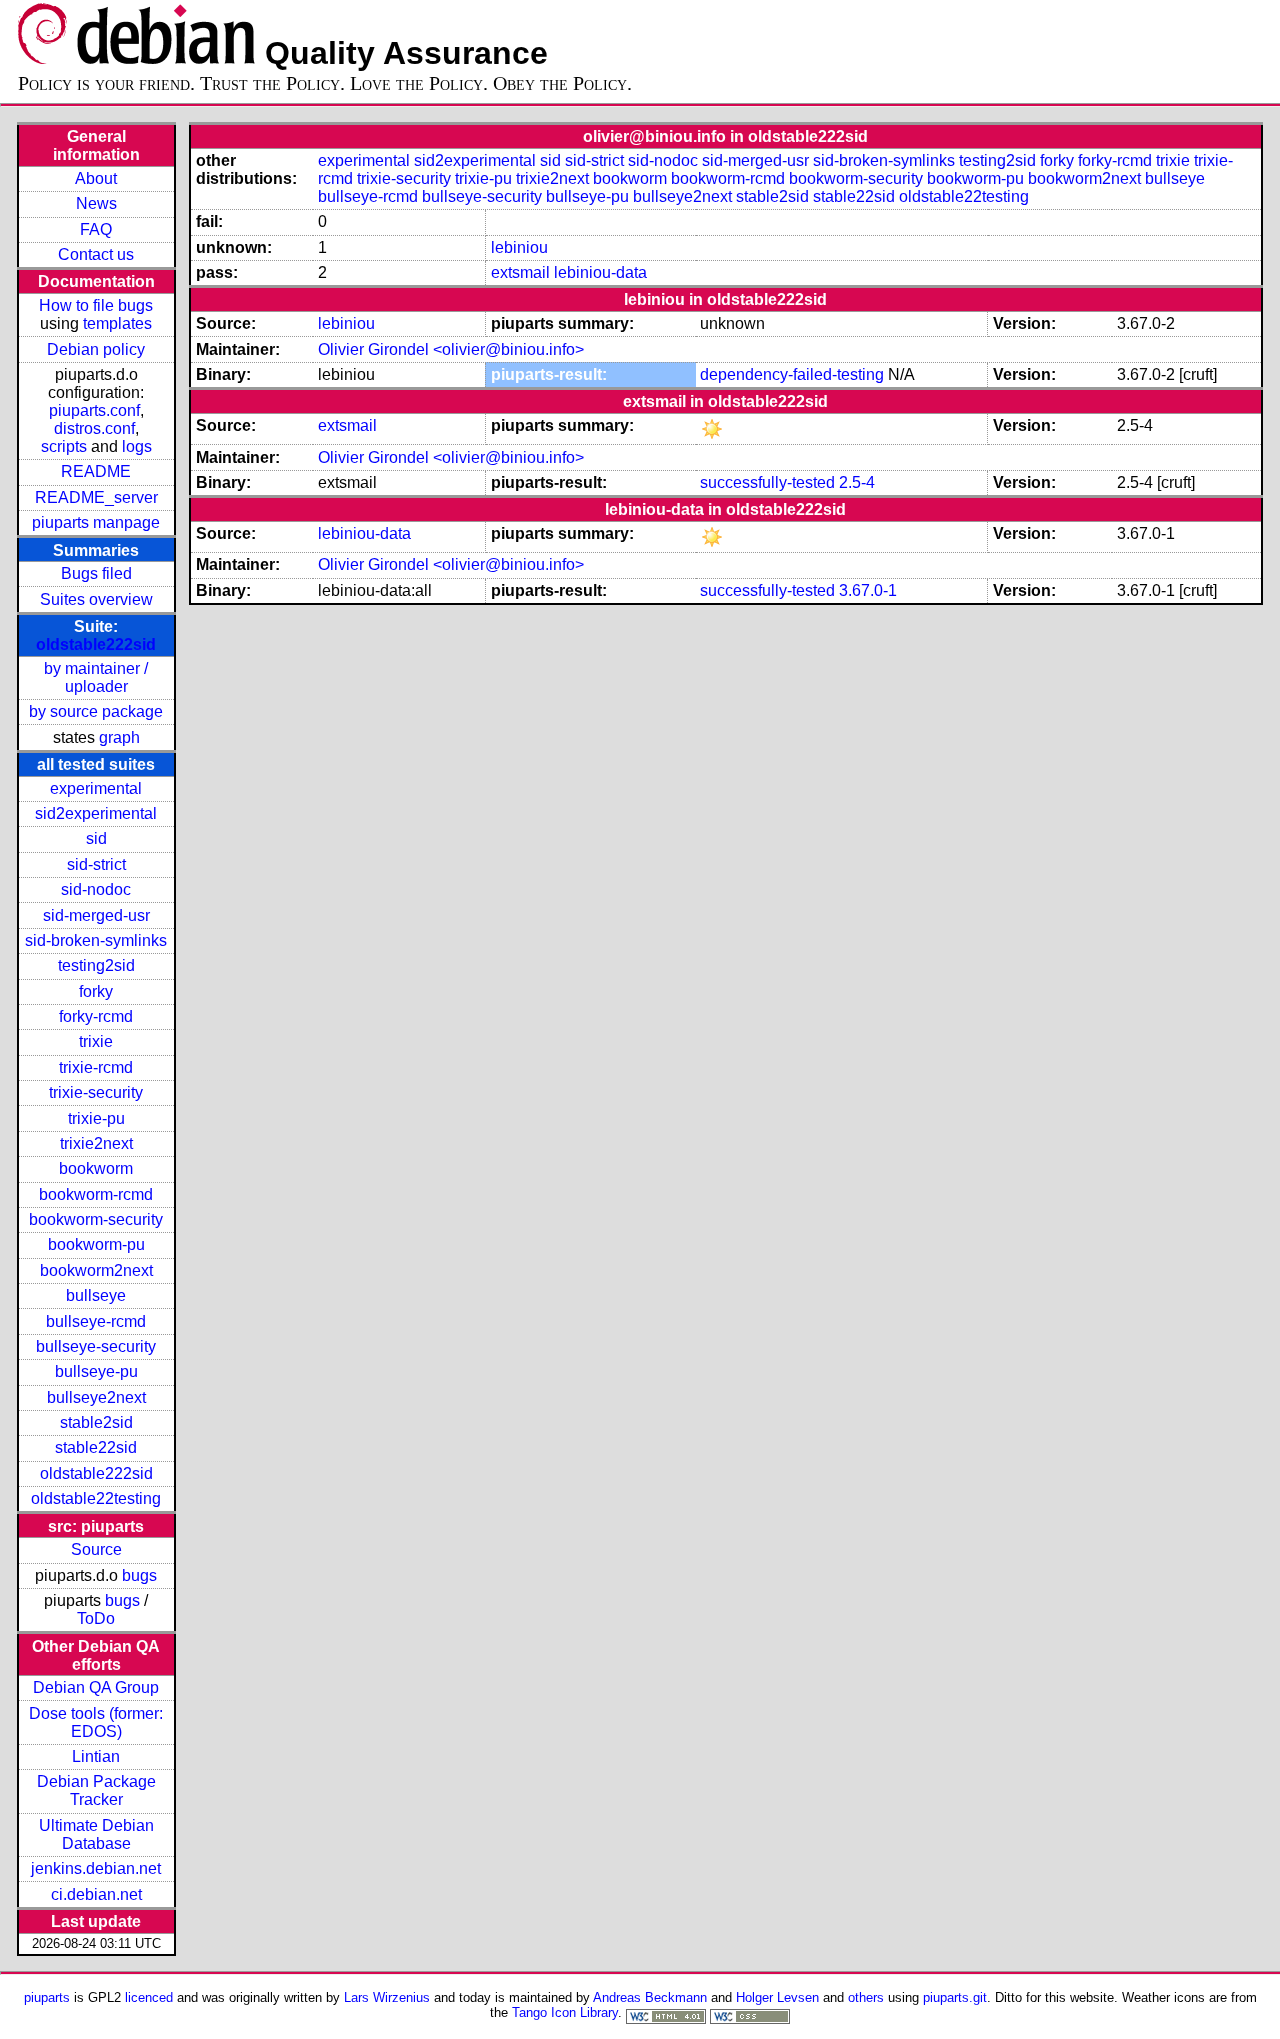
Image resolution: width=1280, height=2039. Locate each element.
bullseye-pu (96, 1371)
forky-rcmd (96, 1016)
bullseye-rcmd (96, 1321)
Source (96, 1549)
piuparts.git (955, 1997)
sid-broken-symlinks (96, 940)
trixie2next (96, 1143)
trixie (96, 1041)
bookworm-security (96, 1219)
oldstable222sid (96, 644)
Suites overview (96, 599)
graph (119, 737)
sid (96, 838)
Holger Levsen (777, 1997)
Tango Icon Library (565, 2012)
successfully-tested (767, 482)
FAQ (96, 229)
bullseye (96, 1295)
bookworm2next (96, 1270)
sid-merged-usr (96, 915)
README (96, 471)
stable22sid (96, 1447)
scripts (64, 446)
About (96, 178)
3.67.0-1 (868, 590)
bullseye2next (96, 1397)
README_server (96, 497)
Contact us (96, 254)
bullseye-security (96, 1346)
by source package (96, 711)
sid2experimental (96, 813)
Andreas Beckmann (650, 1997)
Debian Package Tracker (96, 1790)
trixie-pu (96, 1118)
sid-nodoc (96, 889)
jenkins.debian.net (96, 1868)
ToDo (96, 1618)
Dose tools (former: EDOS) (96, 1722)
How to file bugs (96, 305)
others (866, 1997)
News (96, 203)
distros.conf (94, 428)
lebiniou (519, 247)
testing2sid (96, 965)
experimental (96, 788)
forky (96, 991)
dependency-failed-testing (792, 374)
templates (117, 323)
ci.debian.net (96, 1894)
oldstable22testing (96, 1498)
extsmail (520, 272)
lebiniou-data (600, 272)
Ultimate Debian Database (96, 1834)
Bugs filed (96, 573)
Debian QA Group (96, 1687)
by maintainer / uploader (96, 677)
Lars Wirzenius (387, 1997)
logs (137, 446)
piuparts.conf (94, 410)
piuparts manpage (96, 522)
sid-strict (96, 864)
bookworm (96, 1168)
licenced (149, 1997)
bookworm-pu (96, 1244)
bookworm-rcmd (96, 1194)
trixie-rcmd (96, 1067)
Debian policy (96, 349)
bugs (139, 1575)
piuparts (47, 1997)
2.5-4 (857, 482)
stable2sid (96, 1422)
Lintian (96, 1756)
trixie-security (96, 1092)
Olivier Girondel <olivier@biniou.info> (451, 349)
